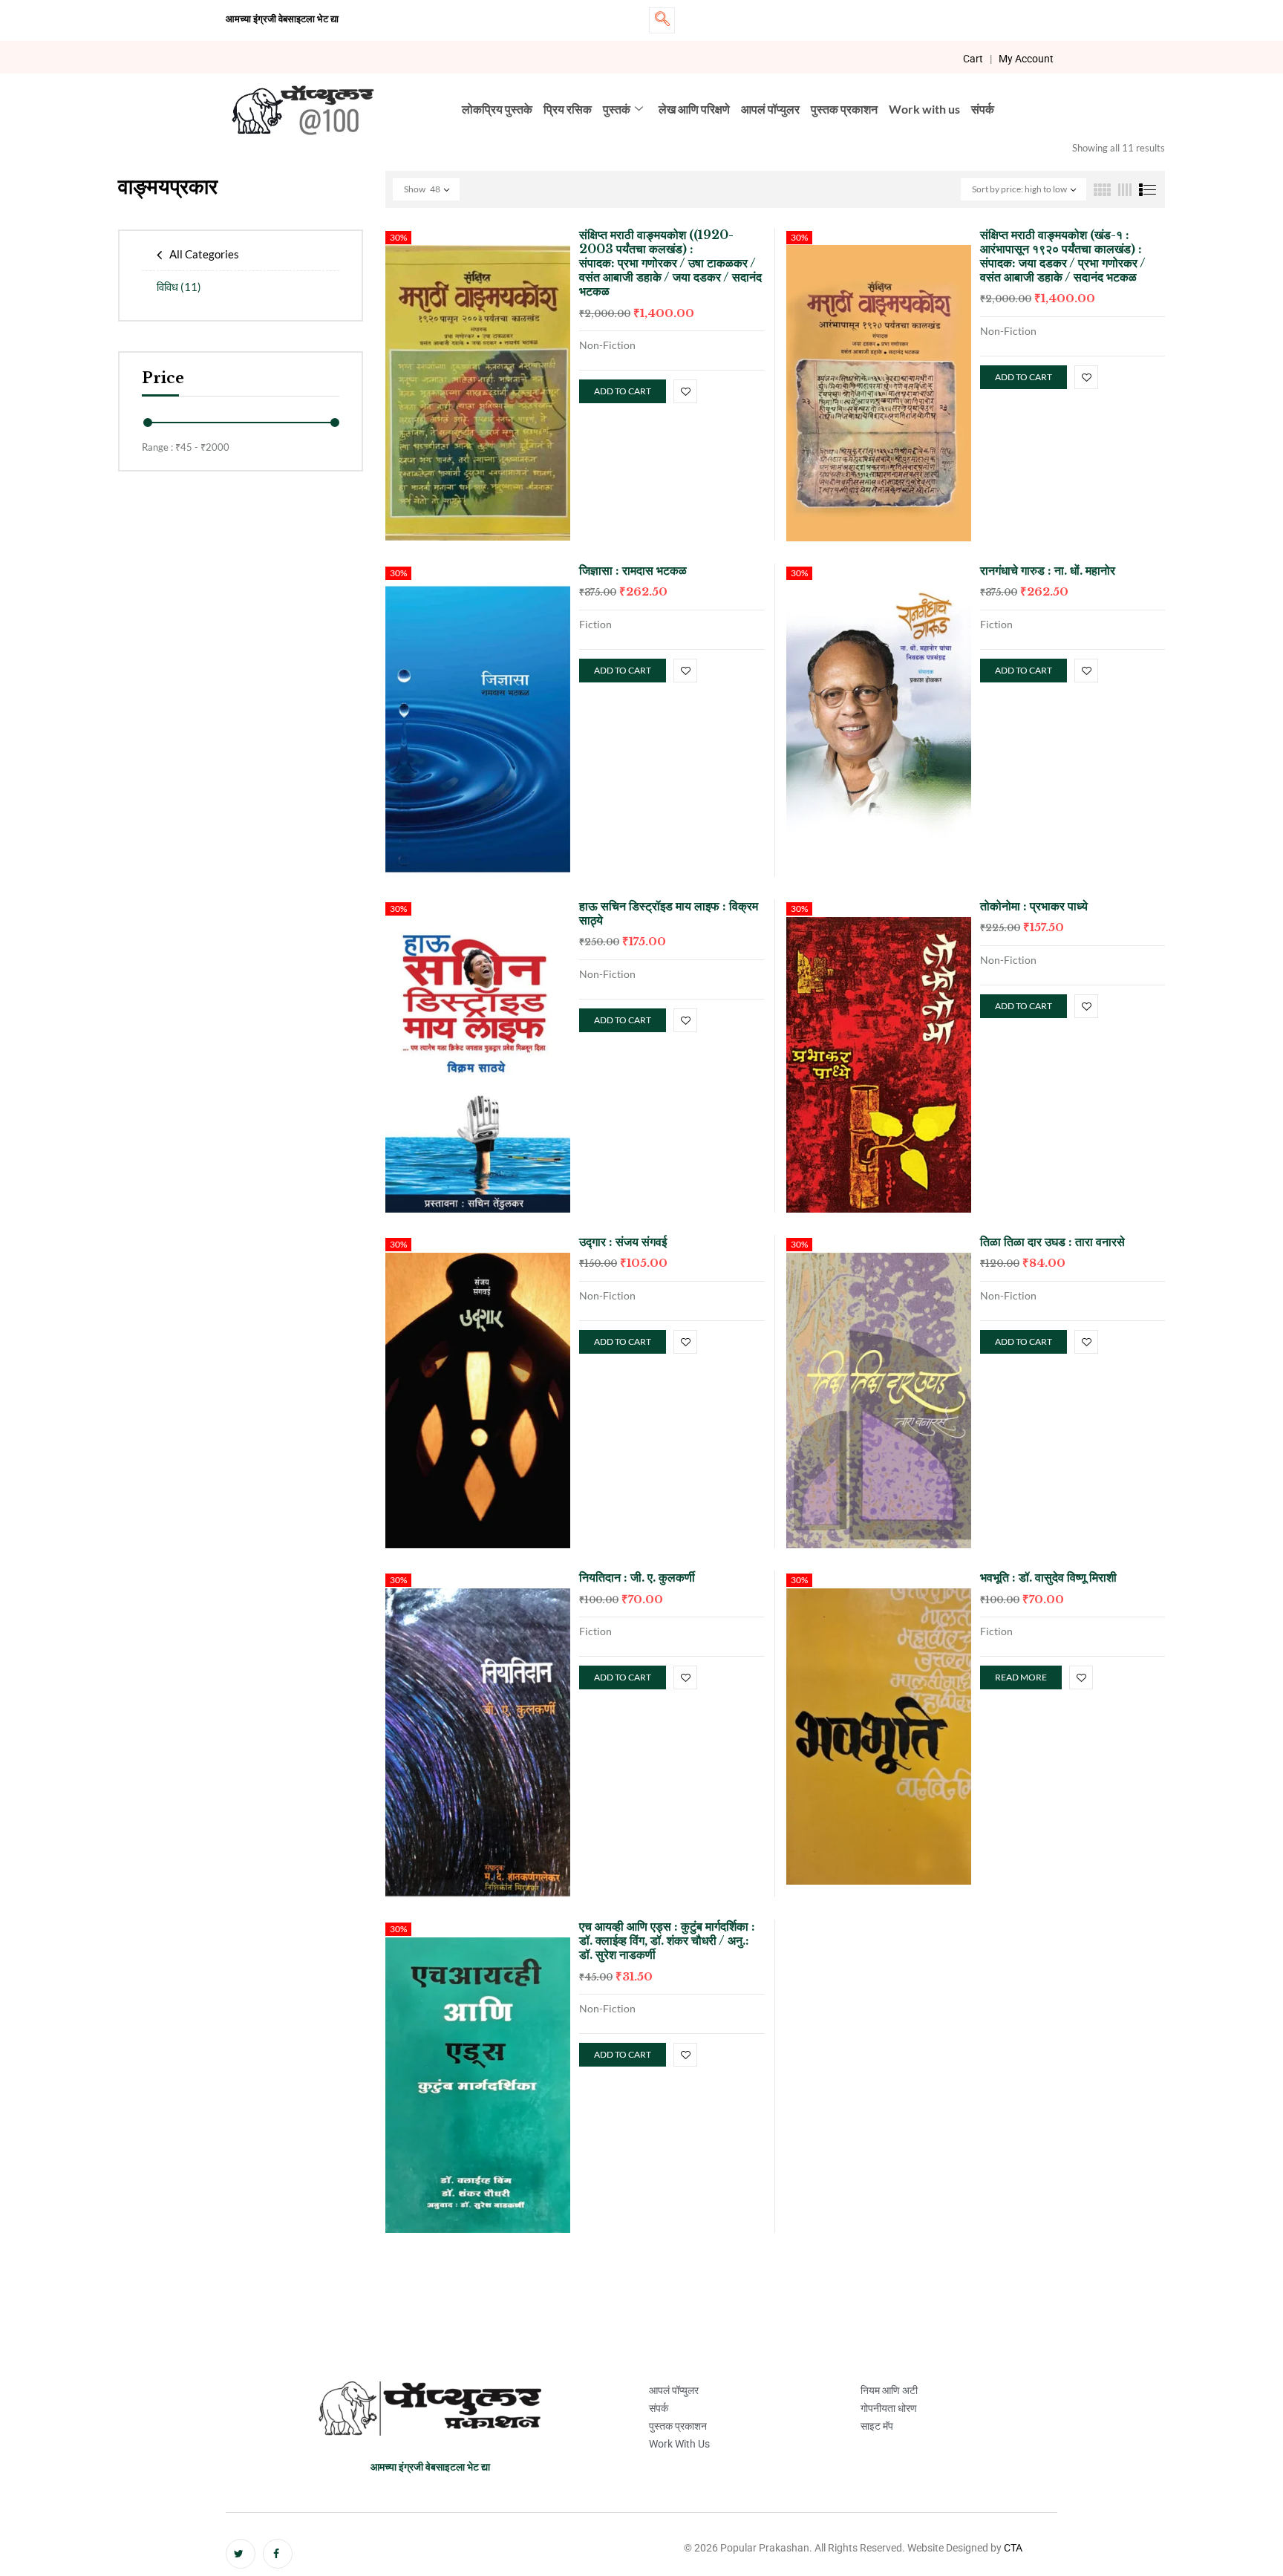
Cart (973, 59)
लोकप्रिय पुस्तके (497, 109)
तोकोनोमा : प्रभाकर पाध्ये (1034, 906)
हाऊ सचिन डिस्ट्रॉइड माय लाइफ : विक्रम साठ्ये (669, 913)
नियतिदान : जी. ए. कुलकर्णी (637, 1577)
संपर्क (983, 109)
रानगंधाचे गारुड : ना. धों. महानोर (1048, 570)
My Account (1026, 59)
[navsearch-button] (662, 20)
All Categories (204, 254)
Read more (1021, 1677)
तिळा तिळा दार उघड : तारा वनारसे (1052, 1242)
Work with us (924, 109)
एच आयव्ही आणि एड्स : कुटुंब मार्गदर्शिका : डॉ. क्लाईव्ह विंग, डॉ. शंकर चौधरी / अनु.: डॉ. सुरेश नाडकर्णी (667, 1940)
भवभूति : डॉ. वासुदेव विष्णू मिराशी (1048, 1577)
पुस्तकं (617, 109)
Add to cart (623, 391)
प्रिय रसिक (568, 109)
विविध (179, 287)
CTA (1013, 2548)
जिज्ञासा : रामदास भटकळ (633, 570)
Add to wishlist (685, 391)
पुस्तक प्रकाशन (844, 109)
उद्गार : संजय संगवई (623, 1242)
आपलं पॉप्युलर (770, 109)
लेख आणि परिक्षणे (694, 109)
